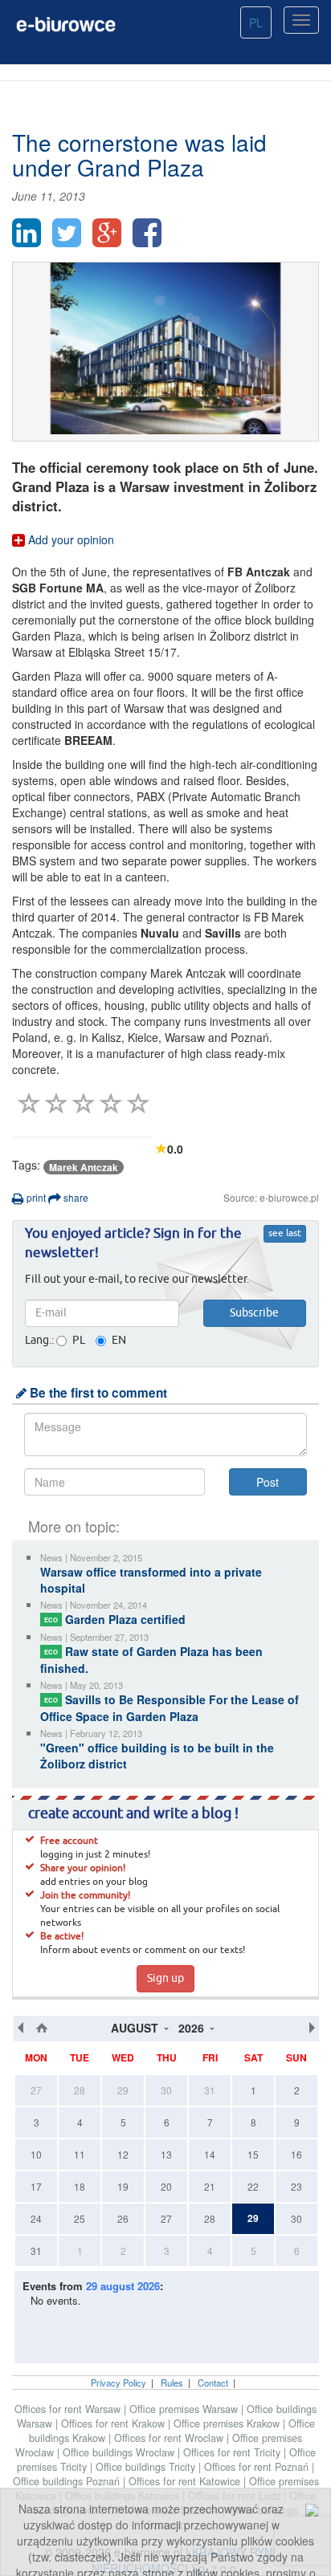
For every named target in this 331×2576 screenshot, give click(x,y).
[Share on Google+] (107, 233)
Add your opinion (69, 539)
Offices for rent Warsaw (69, 2409)
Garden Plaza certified (115, 1619)
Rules (172, 2383)
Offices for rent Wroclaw (170, 2438)
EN (119, 1341)
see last (285, 1234)
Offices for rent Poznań (258, 2467)
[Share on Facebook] (147, 233)
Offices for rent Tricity (233, 2452)
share (75, 1197)
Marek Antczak (84, 1167)
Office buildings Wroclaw (120, 2452)
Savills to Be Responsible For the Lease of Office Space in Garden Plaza (170, 1708)
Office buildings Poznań (68, 2481)
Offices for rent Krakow (114, 2423)
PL (256, 22)
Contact (213, 2383)
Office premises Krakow (228, 2423)
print (35, 1197)
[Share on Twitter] (67, 233)
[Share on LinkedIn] (27, 233)
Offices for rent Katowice (186, 2481)
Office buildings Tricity (147, 2467)
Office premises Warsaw (185, 2409)
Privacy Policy (119, 2383)
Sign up (165, 1979)
